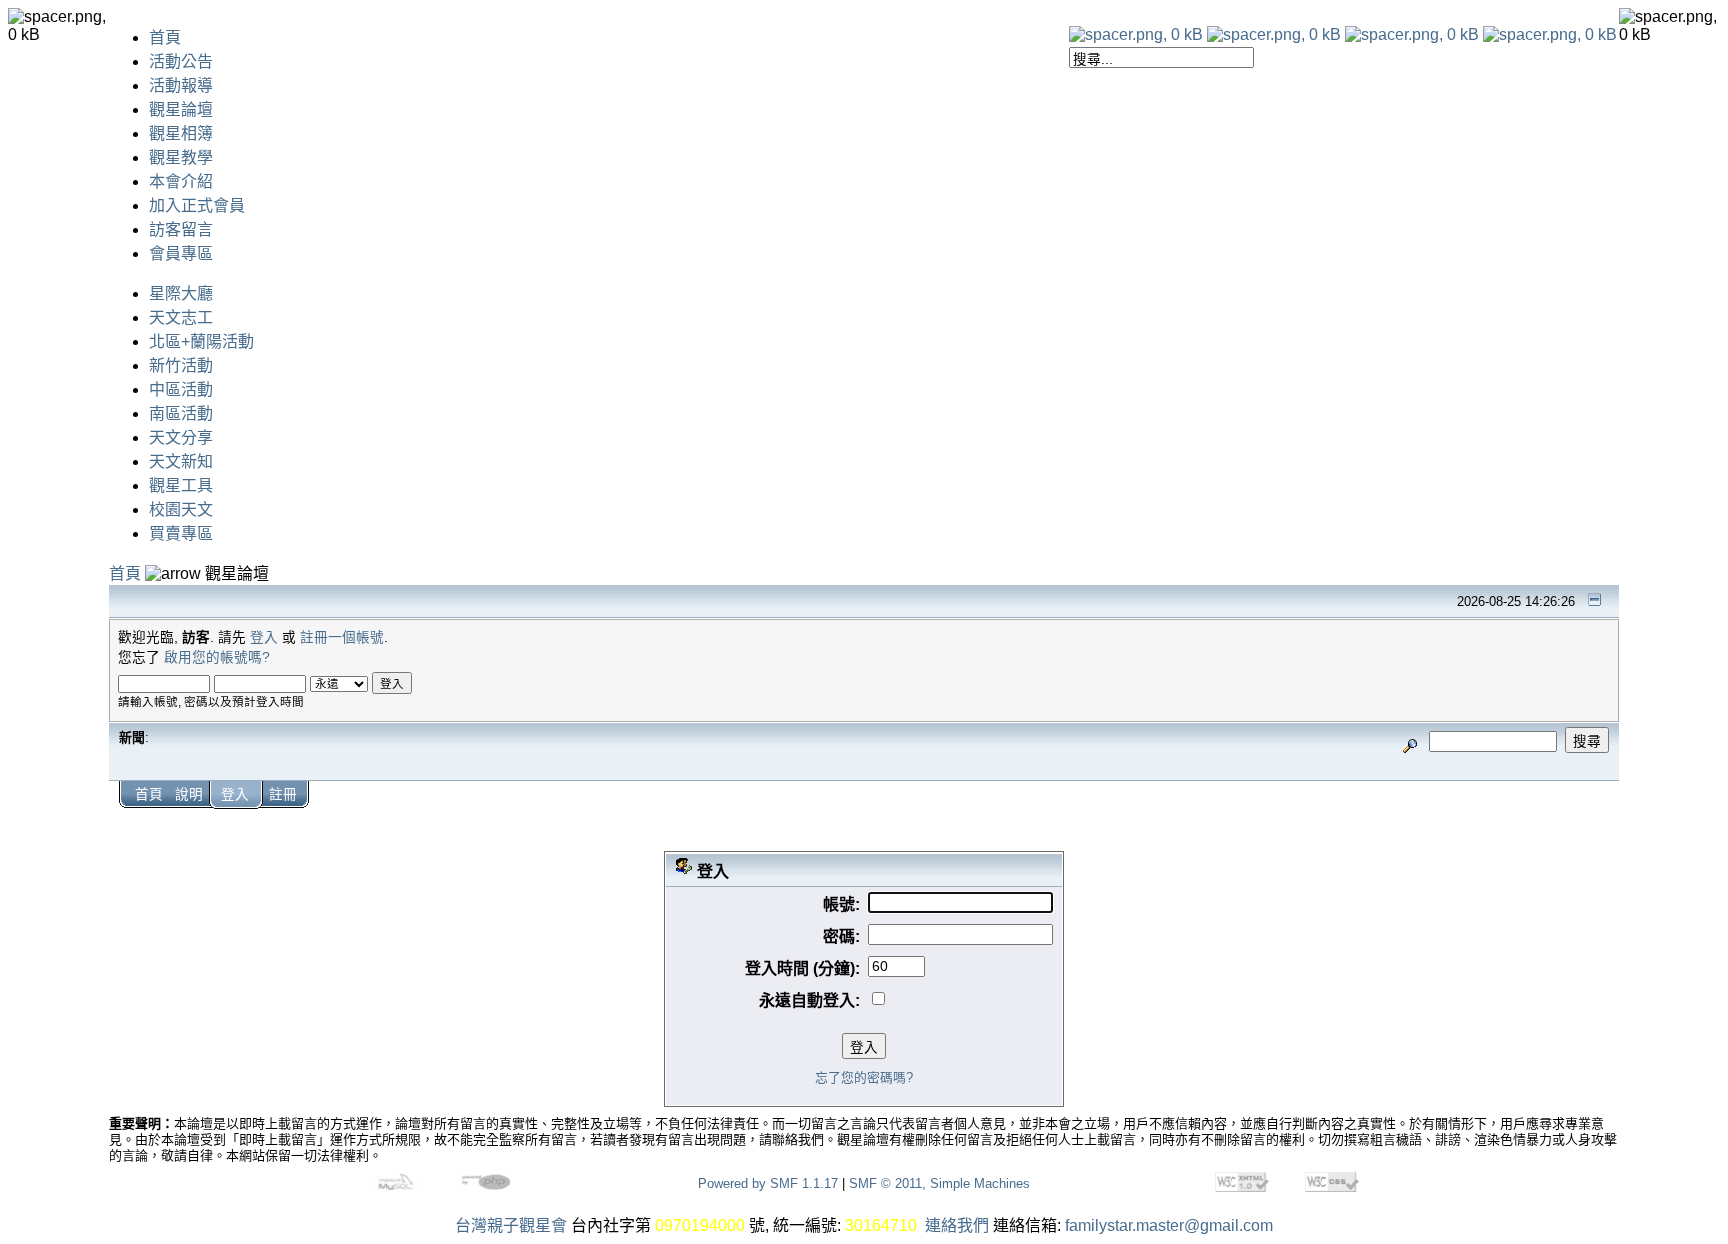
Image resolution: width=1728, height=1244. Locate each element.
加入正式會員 (197, 205)
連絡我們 (957, 1225)
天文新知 (181, 461)
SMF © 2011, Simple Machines (939, 1183)
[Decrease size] (1274, 34)
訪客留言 (181, 229)
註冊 (283, 794)
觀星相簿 (181, 133)
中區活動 (181, 389)
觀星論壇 (181, 109)
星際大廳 (181, 293)
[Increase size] (1412, 34)
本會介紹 (181, 181)
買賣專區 (181, 533)
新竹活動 (181, 365)
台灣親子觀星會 (511, 1225)
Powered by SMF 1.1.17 (768, 1183)
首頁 (165, 37)
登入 (264, 637)
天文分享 (181, 437)
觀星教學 (181, 157)
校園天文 (181, 509)
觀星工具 (181, 485)
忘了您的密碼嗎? (864, 1077)
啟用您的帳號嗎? (217, 657)
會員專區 (181, 253)
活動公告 (181, 61)
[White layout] (1136, 34)
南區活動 (181, 413)
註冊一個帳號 (342, 637)
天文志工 (181, 317)
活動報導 (181, 85)
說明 (189, 794)
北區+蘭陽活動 (201, 341)
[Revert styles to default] (1550, 34)
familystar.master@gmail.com (1169, 1225)
